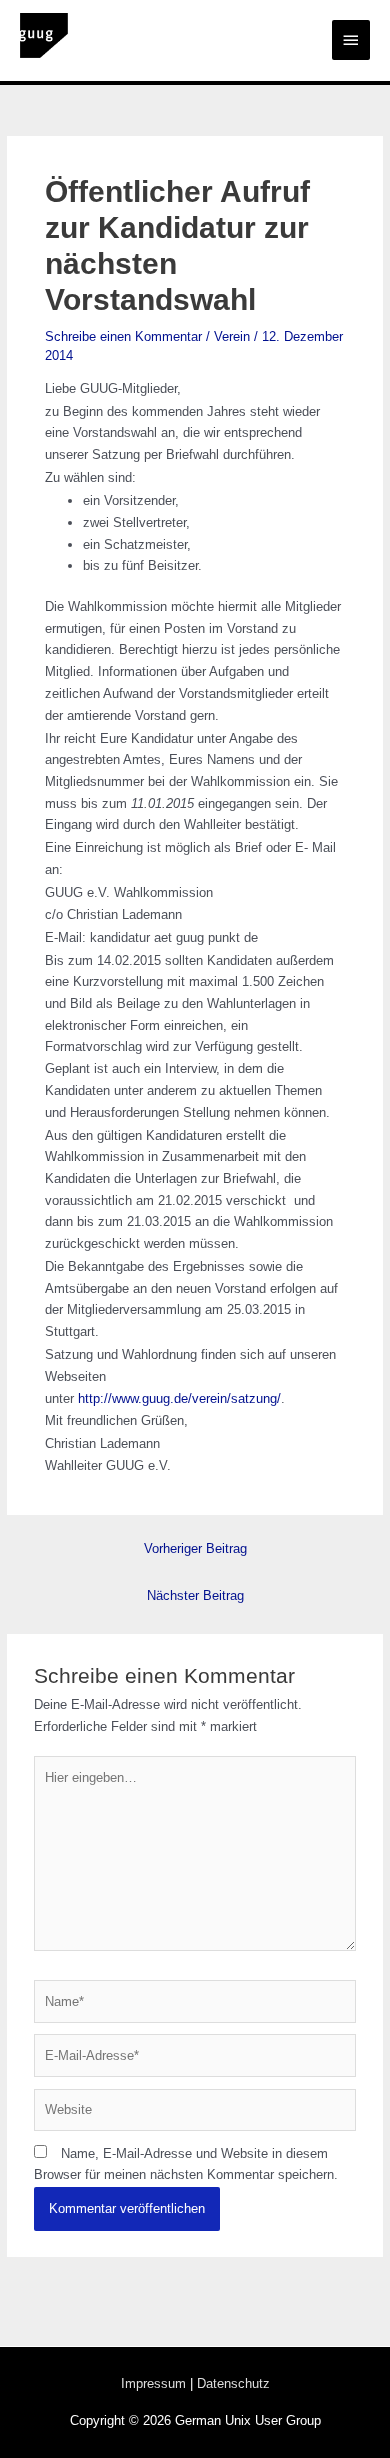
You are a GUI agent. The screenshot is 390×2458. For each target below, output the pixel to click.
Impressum (153, 2383)
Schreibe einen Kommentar (123, 336)
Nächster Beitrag (195, 1595)
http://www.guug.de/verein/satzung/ (177, 1398)
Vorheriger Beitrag (195, 1548)
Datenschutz (233, 2383)
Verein (232, 336)
